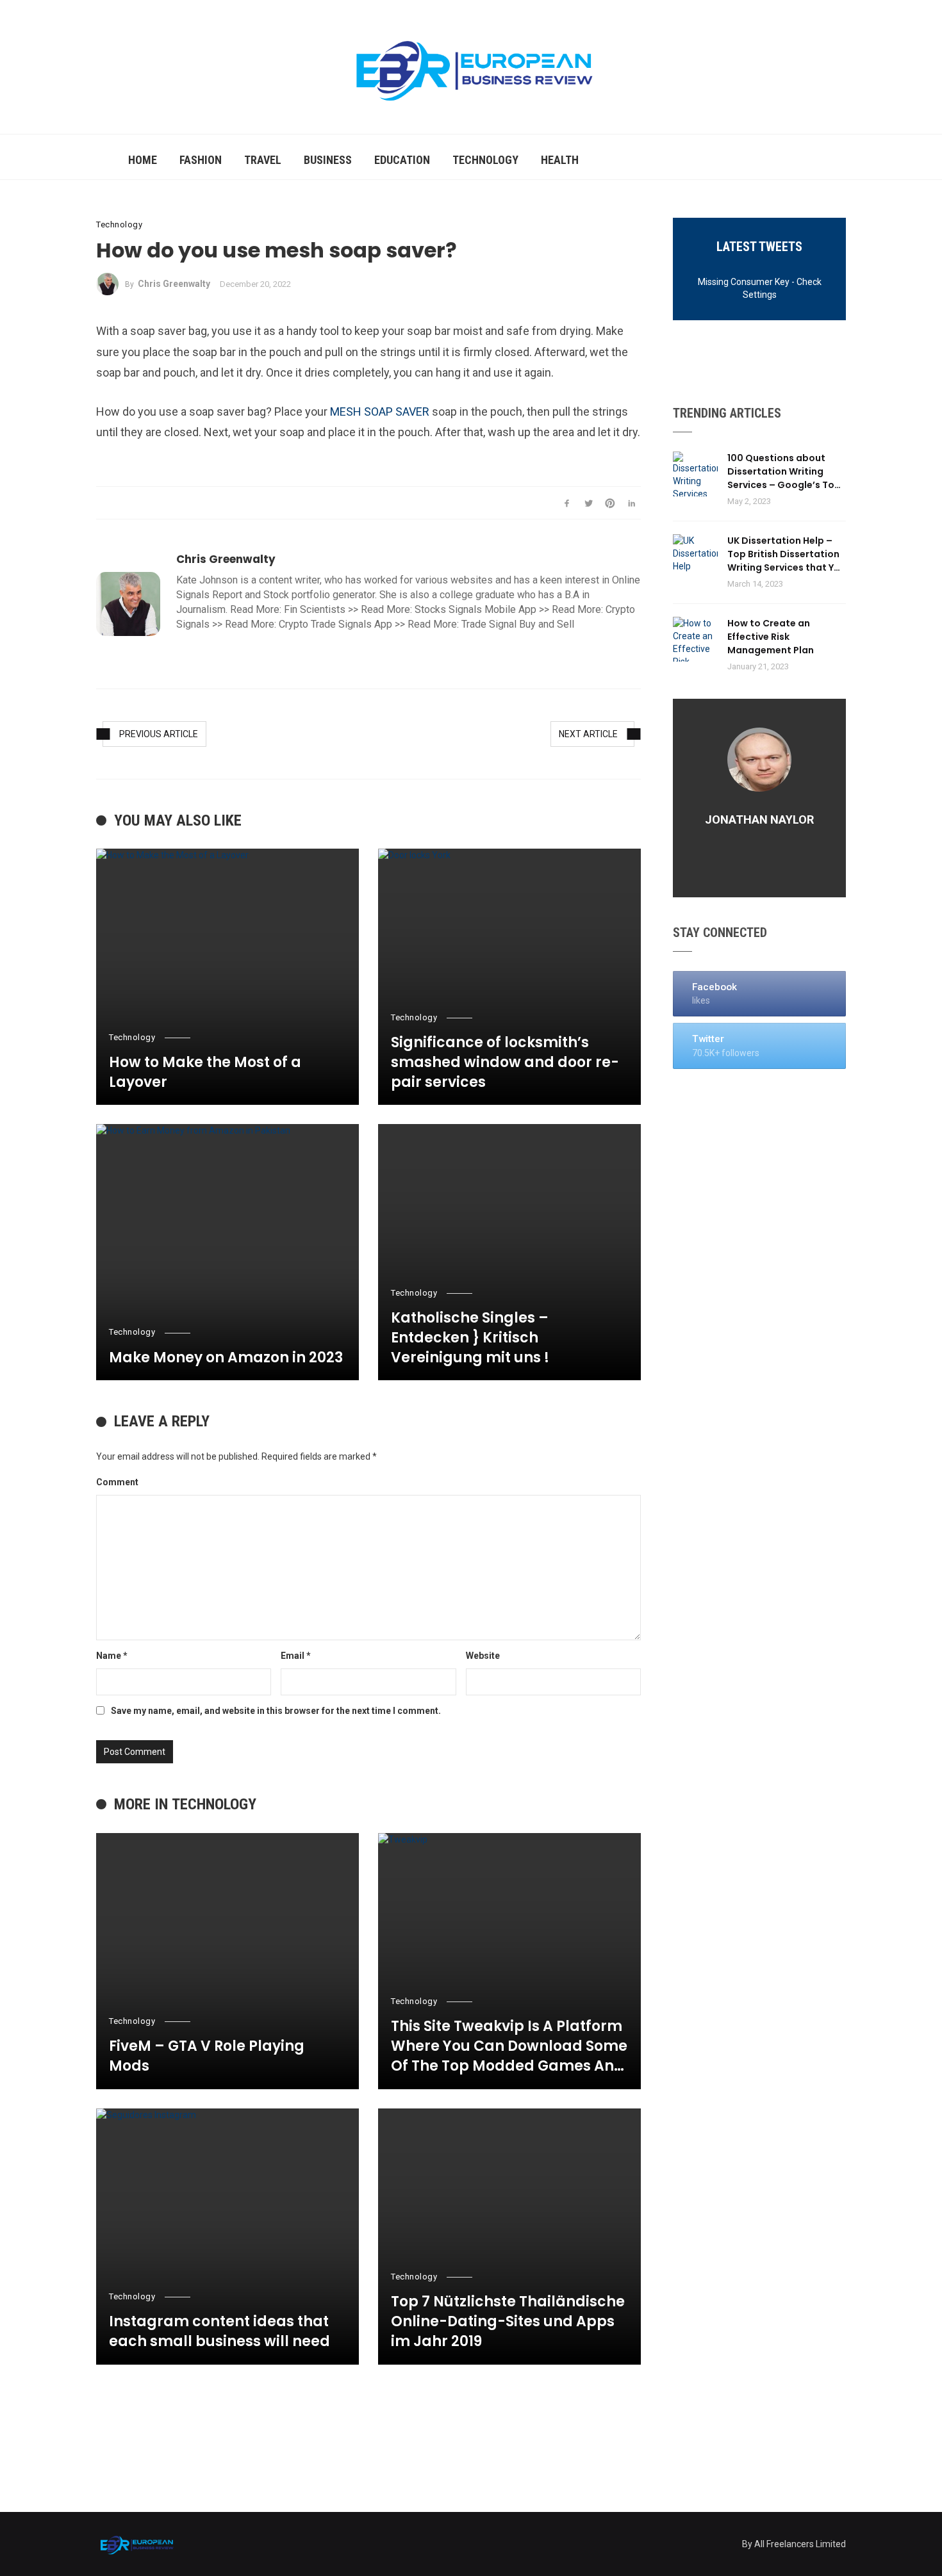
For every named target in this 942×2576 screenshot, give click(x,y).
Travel (263, 160)
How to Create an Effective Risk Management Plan (771, 637)
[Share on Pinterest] (610, 503)
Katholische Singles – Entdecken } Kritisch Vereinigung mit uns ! (470, 1338)
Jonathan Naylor (759, 819)
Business (328, 160)
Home (143, 160)
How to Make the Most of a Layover (205, 1072)
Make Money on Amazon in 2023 (226, 1358)
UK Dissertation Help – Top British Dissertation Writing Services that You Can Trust (787, 554)
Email (296, 1656)
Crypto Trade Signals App (335, 624)
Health (560, 160)
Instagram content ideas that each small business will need (219, 2332)
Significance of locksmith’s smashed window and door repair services (505, 1063)
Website (483, 1656)
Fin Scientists (315, 609)
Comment (117, 1482)
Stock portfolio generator (319, 595)
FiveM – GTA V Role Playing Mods (207, 2056)
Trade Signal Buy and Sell (518, 624)
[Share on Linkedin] (632, 503)
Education (402, 160)
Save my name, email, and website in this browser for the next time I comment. (276, 1711)
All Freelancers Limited (800, 2544)
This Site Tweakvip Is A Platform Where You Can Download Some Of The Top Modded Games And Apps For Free (509, 2046)
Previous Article (159, 734)
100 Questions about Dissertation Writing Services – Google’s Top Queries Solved (784, 472)
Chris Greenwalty (174, 284)
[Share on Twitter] (589, 503)
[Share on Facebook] (567, 503)
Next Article (588, 734)
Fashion (201, 160)
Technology (485, 160)
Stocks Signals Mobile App (475, 609)
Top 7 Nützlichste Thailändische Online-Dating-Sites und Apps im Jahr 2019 (508, 2322)
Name (112, 1656)
